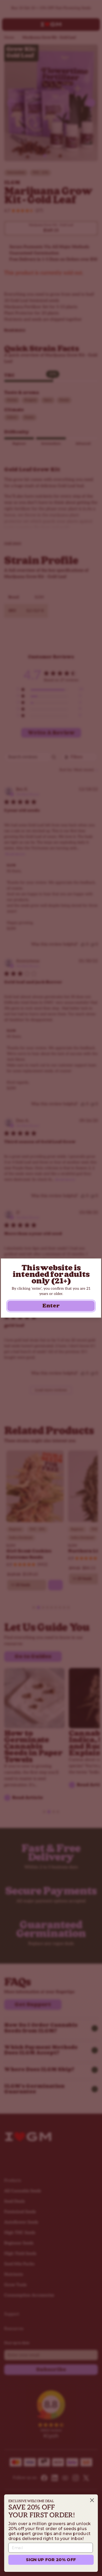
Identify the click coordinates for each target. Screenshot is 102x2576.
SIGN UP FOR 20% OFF (51, 2560)
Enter (51, 1306)
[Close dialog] (92, 2500)
